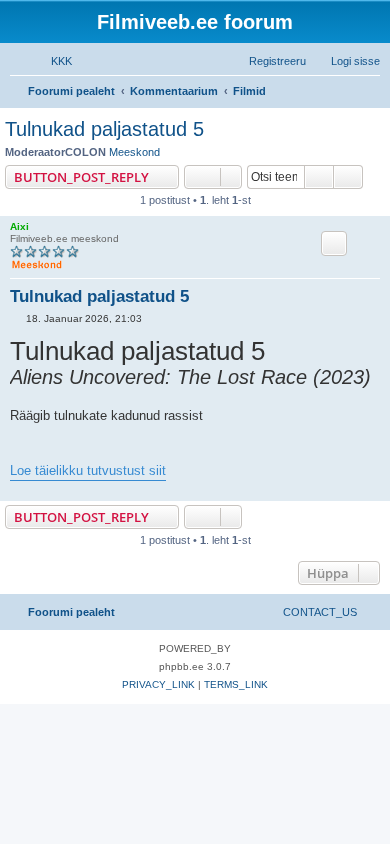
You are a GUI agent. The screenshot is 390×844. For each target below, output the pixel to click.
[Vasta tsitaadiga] (334, 243)
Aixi (19, 226)
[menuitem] (52, 61)
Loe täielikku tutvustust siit (88, 470)
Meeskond (134, 152)
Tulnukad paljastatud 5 (104, 129)
